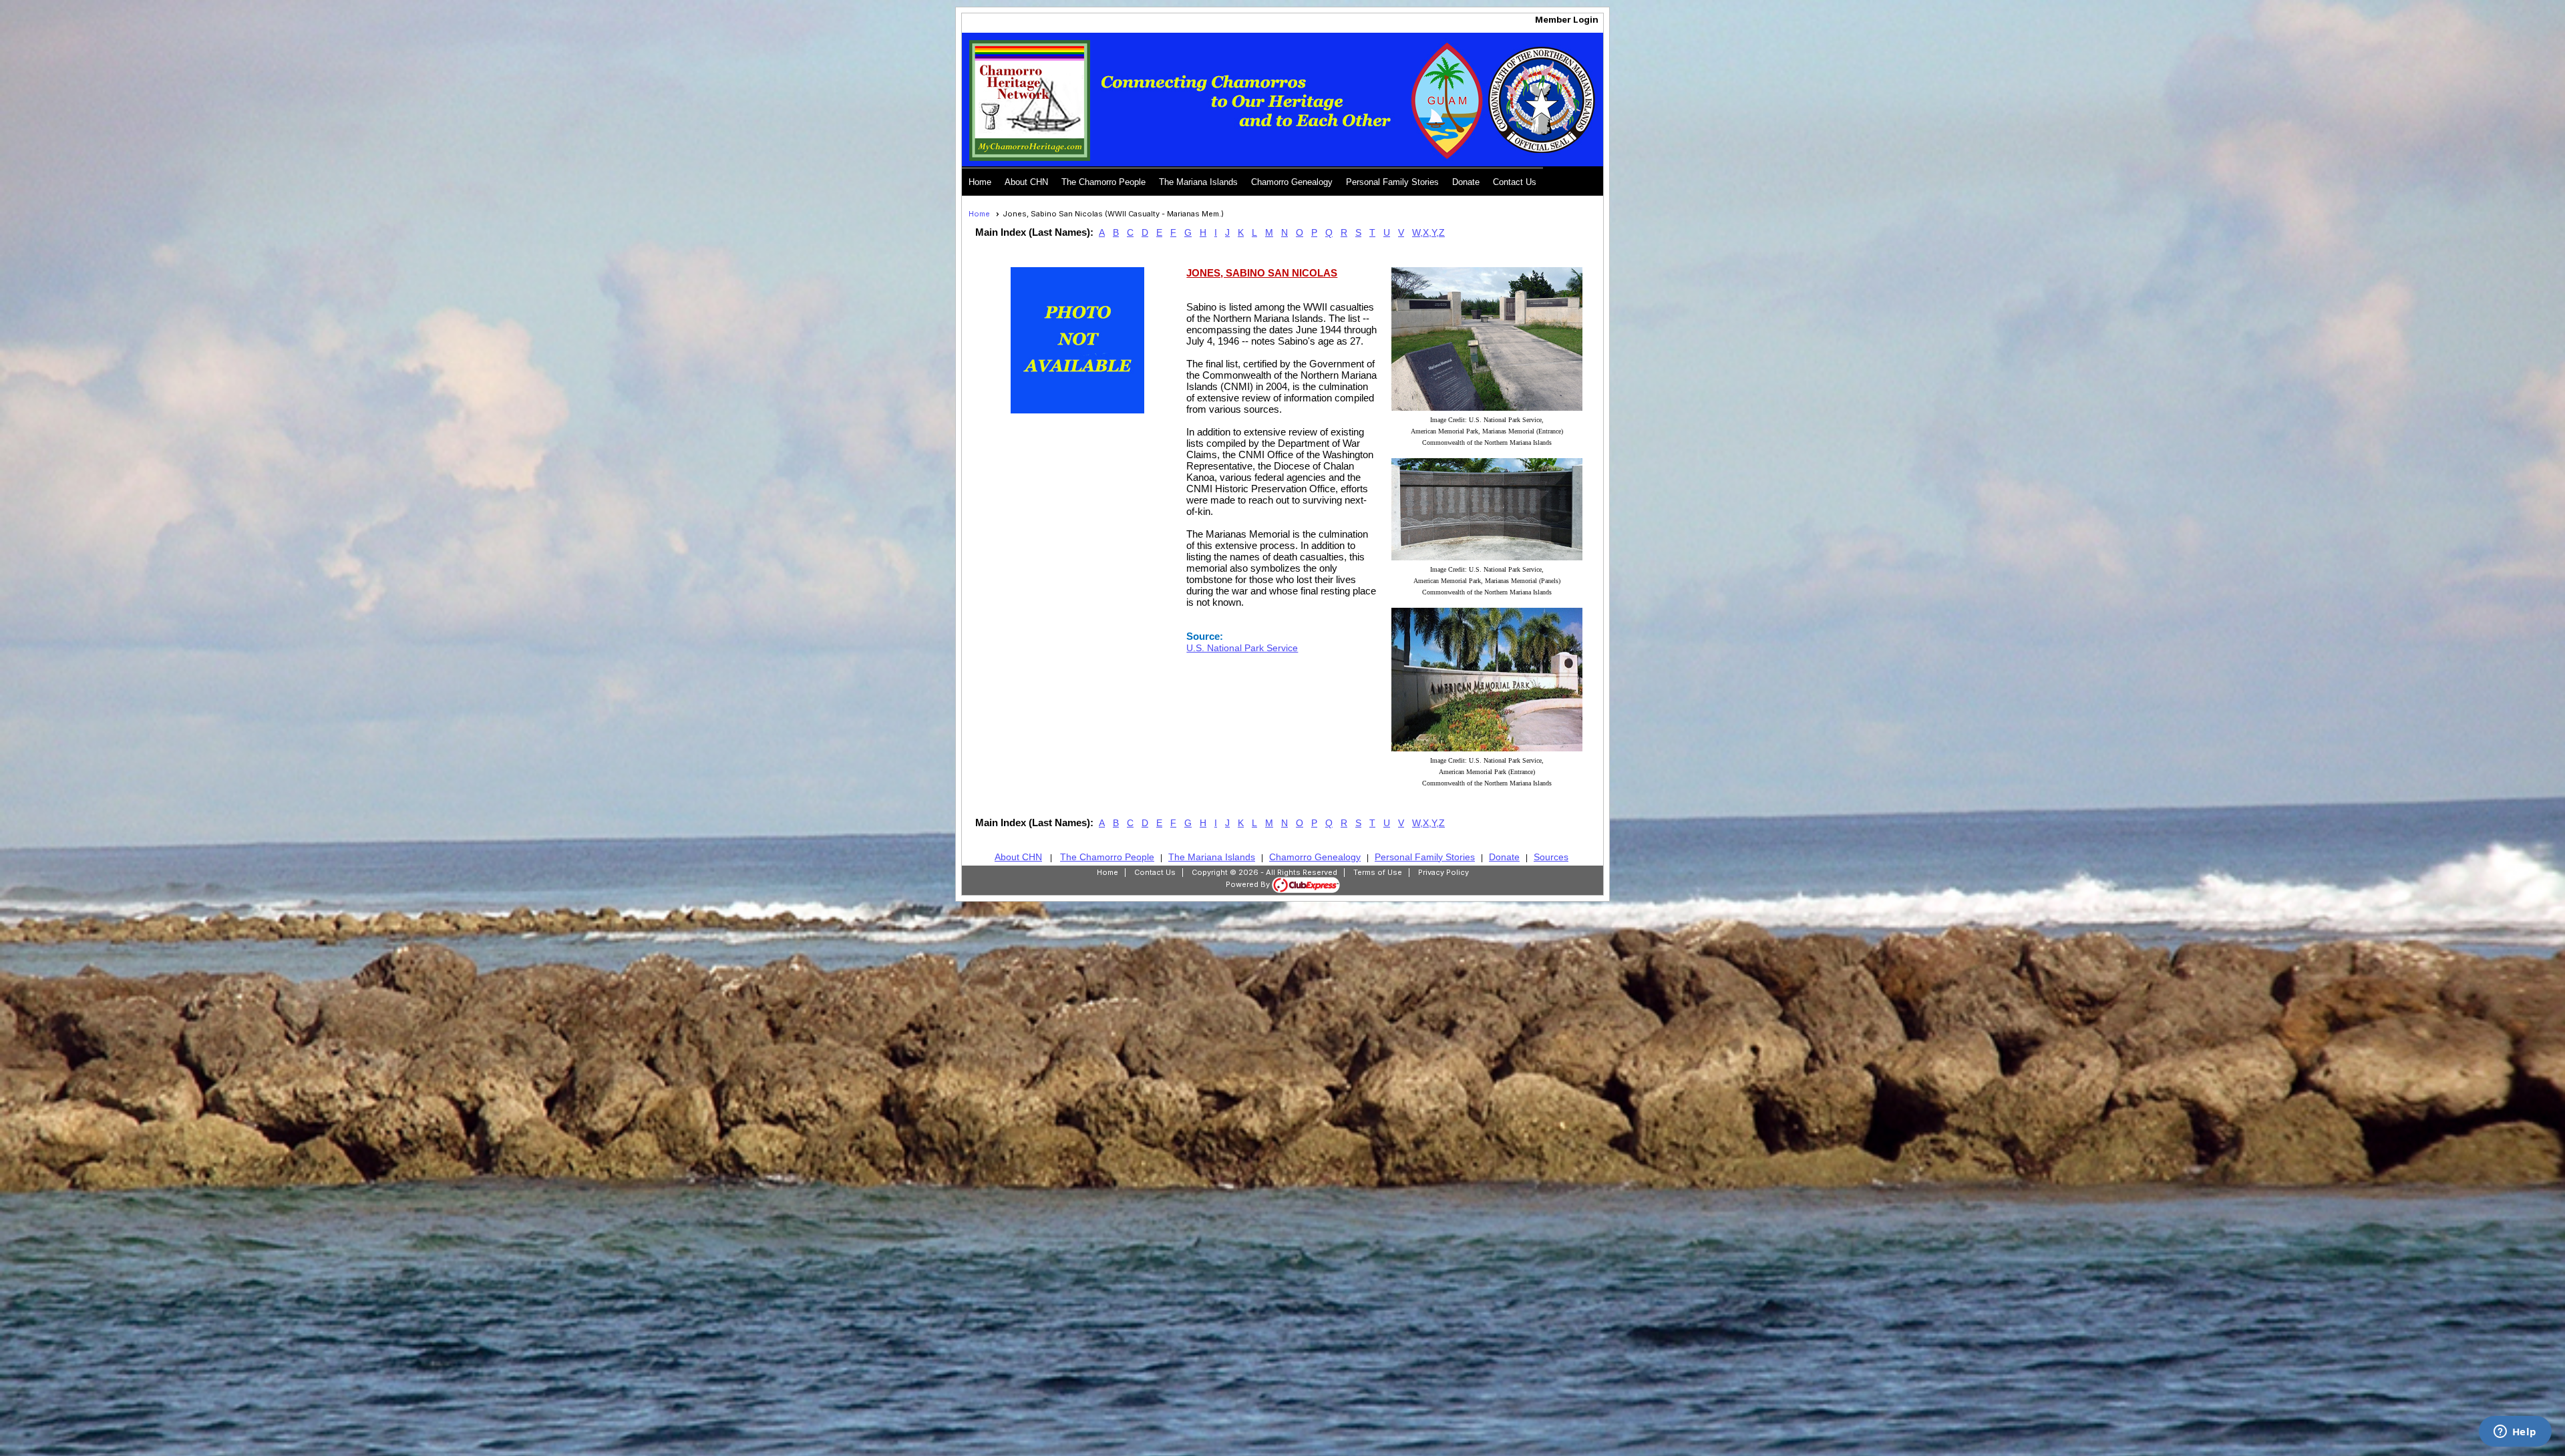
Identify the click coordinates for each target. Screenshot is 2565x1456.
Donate (1466, 182)
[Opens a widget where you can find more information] (2515, 1433)
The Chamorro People (1103, 182)
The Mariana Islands (1198, 182)
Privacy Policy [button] (1443, 872)
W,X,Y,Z (1428, 232)
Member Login (1567, 19)
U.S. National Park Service (1242, 648)
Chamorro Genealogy (1292, 182)
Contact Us (1515, 182)
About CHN (1026, 182)
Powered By (1249, 884)
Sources (1551, 857)
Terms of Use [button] (1378, 872)
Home (980, 182)
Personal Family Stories (1392, 182)
